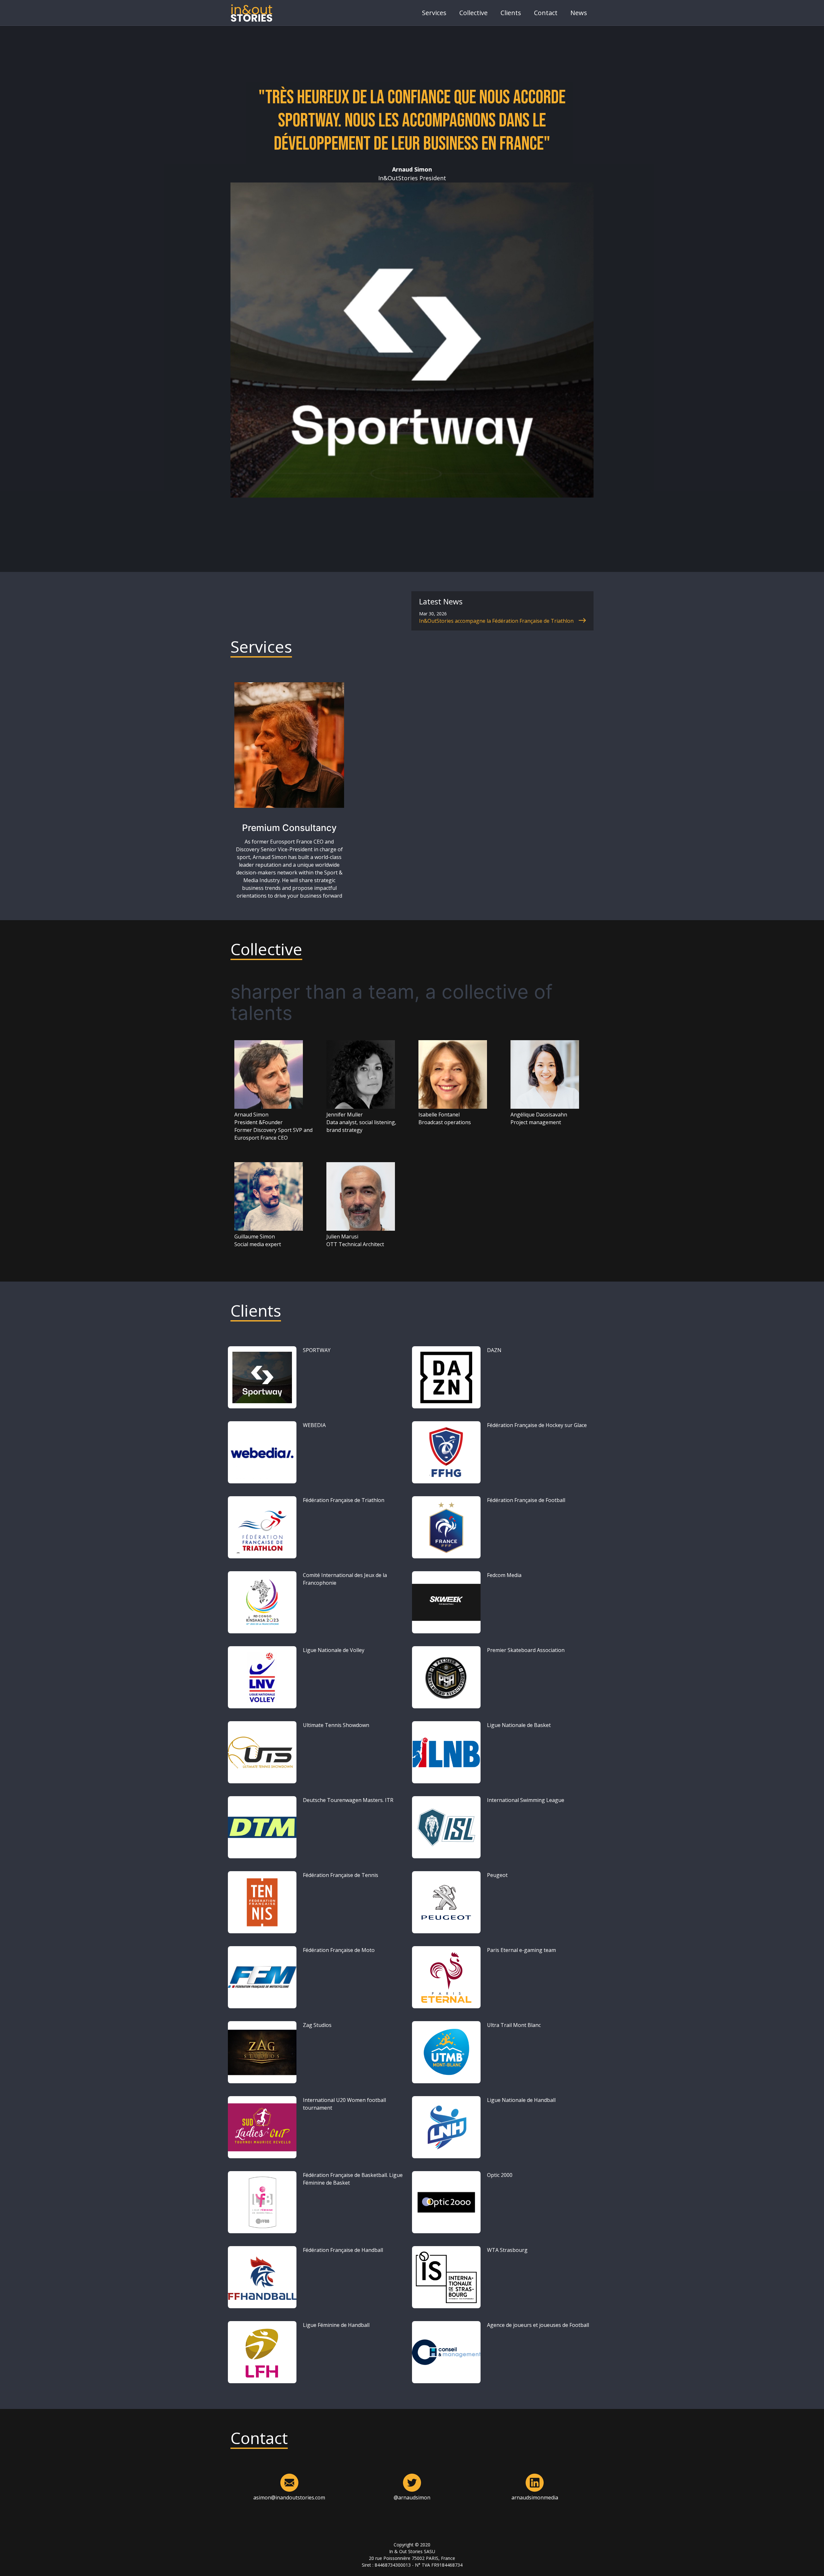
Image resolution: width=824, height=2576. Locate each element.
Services (434, 13)
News (579, 13)
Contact (546, 13)
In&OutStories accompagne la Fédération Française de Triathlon (497, 621)
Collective (473, 13)
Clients (511, 13)
